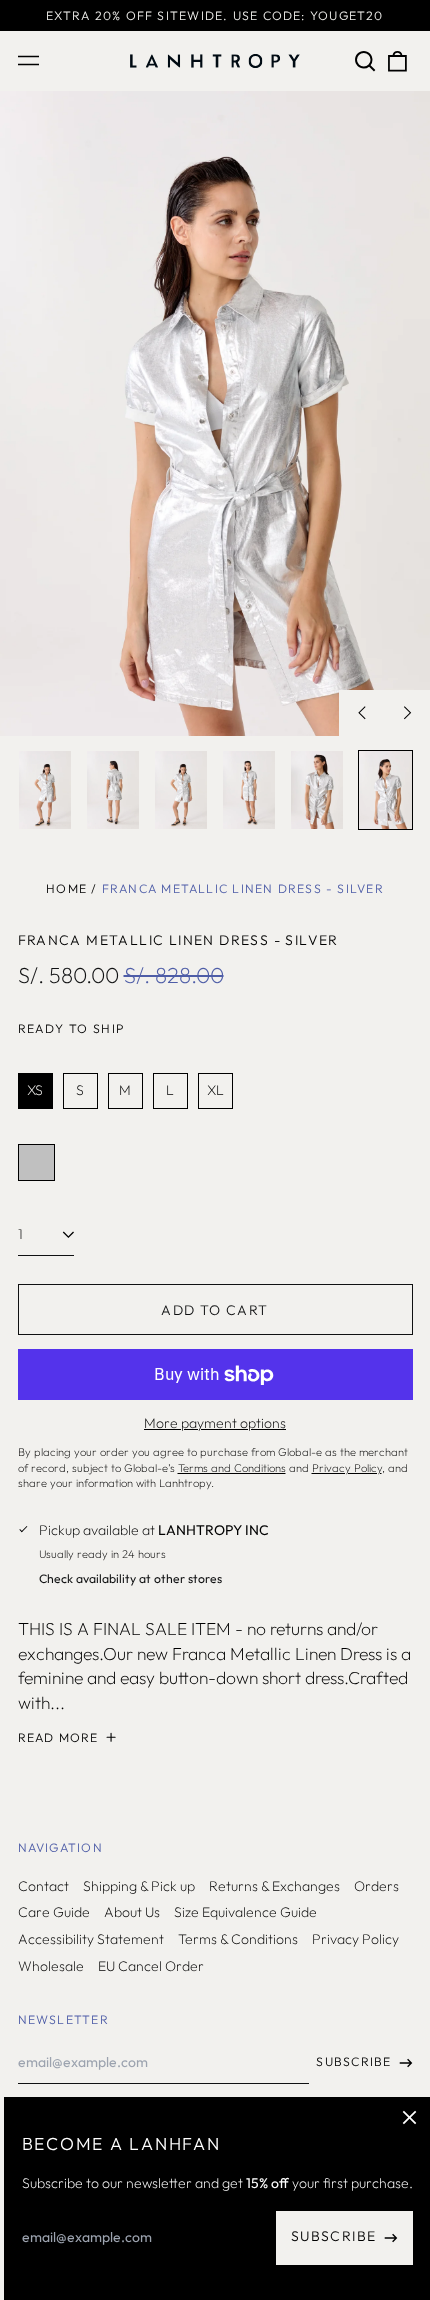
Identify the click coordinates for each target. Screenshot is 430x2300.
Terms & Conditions (238, 1939)
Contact (43, 1886)
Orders (376, 1886)
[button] (366, 61)
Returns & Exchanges (274, 1886)
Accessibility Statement (91, 1939)
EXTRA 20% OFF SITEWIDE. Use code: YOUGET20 (214, 15)
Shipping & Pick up (139, 1886)
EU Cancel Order (151, 1966)
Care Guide (54, 1912)
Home (66, 888)
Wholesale (51, 1966)
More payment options (215, 1423)
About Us (132, 1912)
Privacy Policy (355, 1939)
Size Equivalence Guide (245, 1912)
